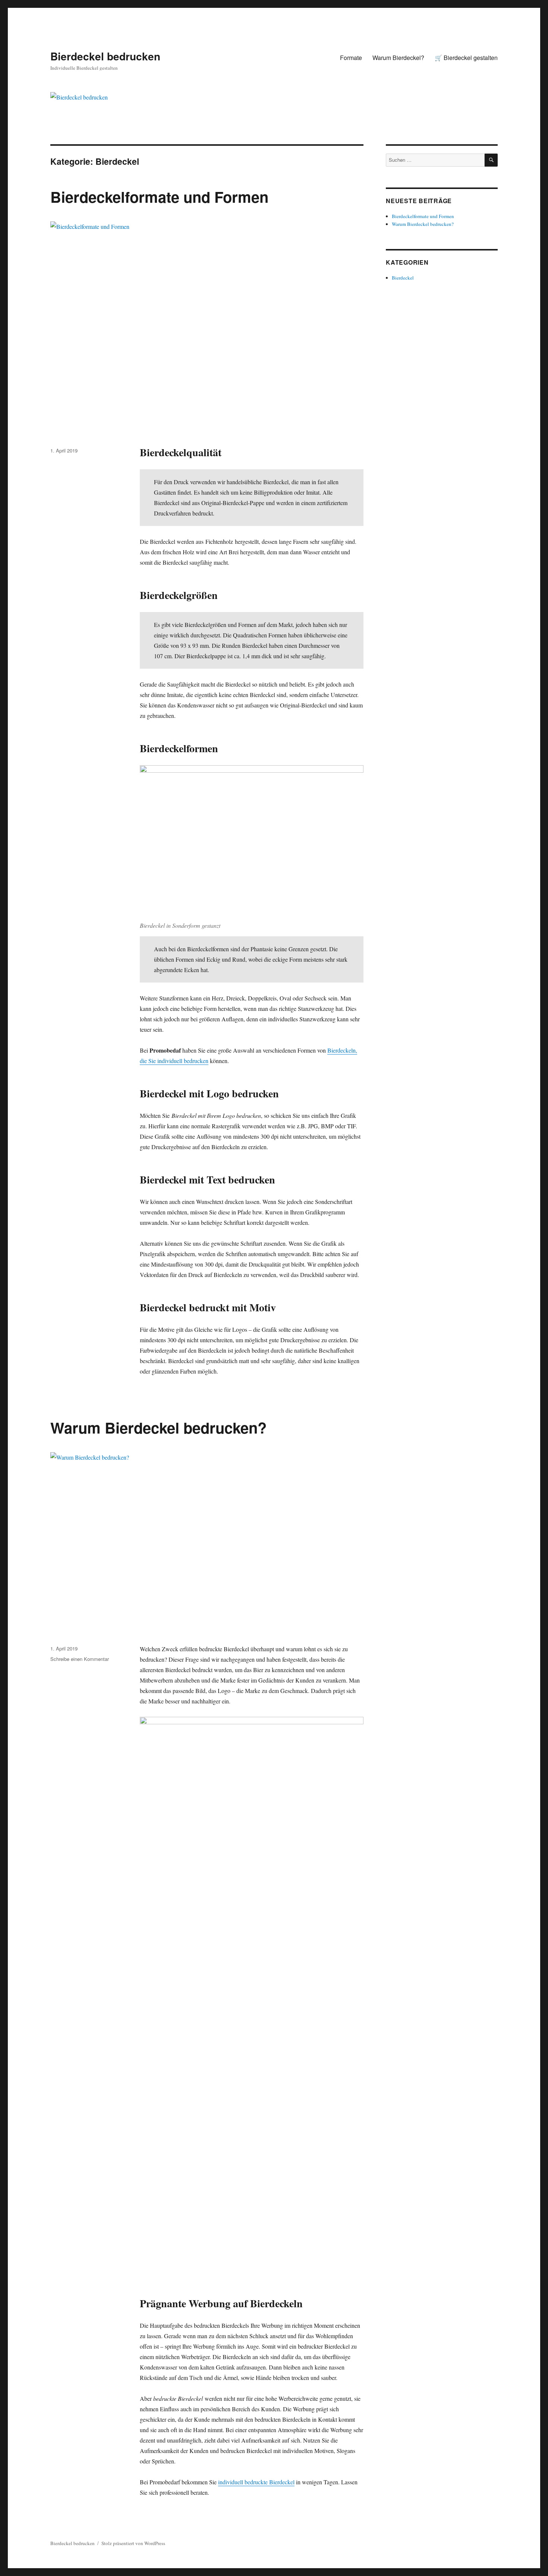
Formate (351, 58)
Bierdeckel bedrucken (105, 56)
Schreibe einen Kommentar (80, 1659)
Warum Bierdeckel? (398, 58)
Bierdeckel (403, 278)
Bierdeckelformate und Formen (159, 197)
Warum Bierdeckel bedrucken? (158, 1427)
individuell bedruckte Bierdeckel (256, 2482)
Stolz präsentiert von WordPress (133, 2543)
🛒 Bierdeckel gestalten (466, 58)
